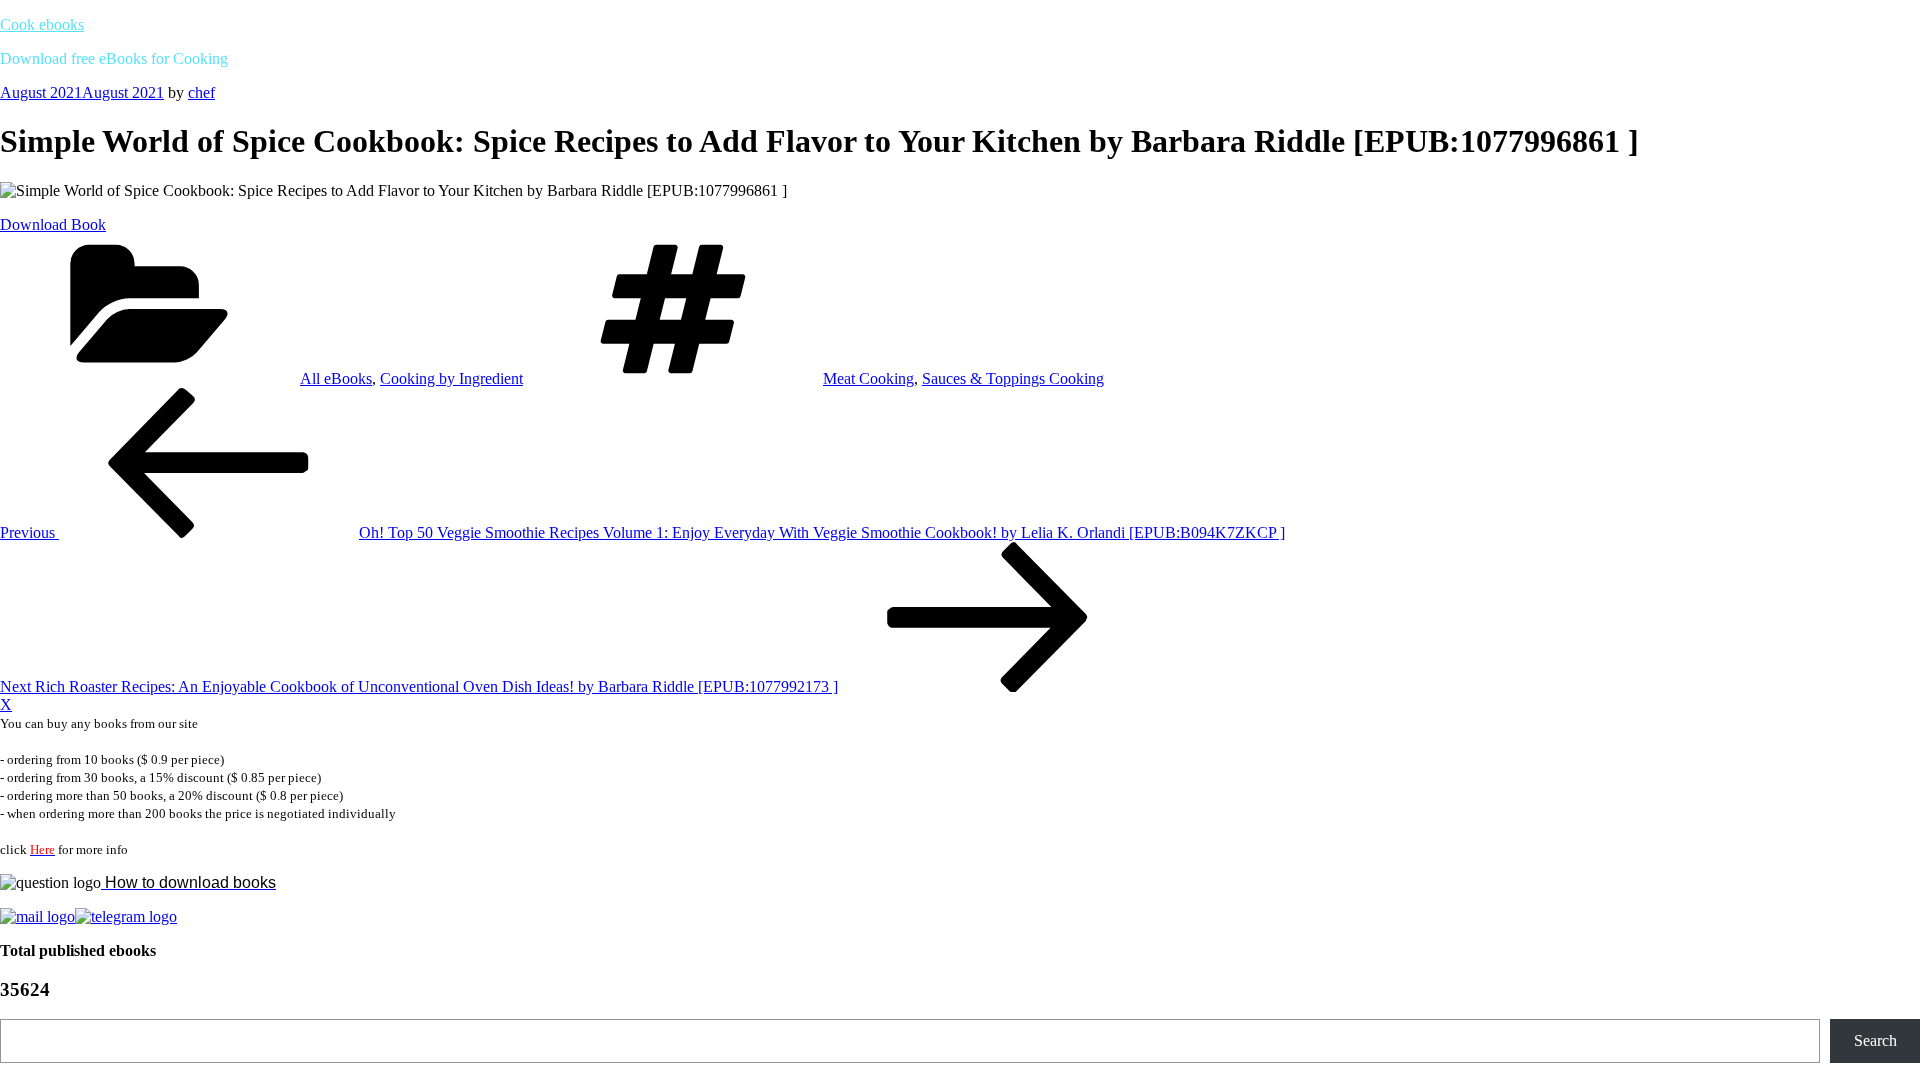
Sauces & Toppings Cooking (1013, 378)
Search (1875, 1040)
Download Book (53, 224)
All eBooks (336, 378)
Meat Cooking (868, 378)
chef (201, 92)
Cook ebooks (42, 24)
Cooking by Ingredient (451, 378)
